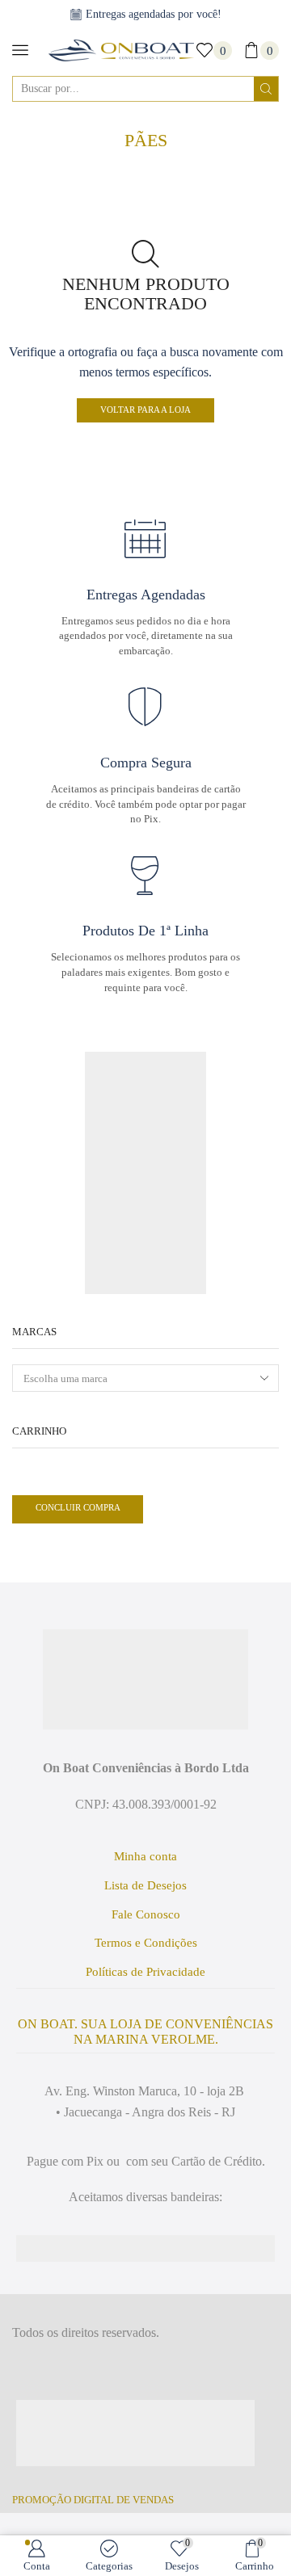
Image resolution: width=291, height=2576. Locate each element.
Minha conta (146, 1856)
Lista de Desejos (146, 1885)
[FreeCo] (145, 1112)
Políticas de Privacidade (146, 1972)
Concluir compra (82, 1507)
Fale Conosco (145, 1914)
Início (141, 123)
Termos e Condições (146, 1943)
